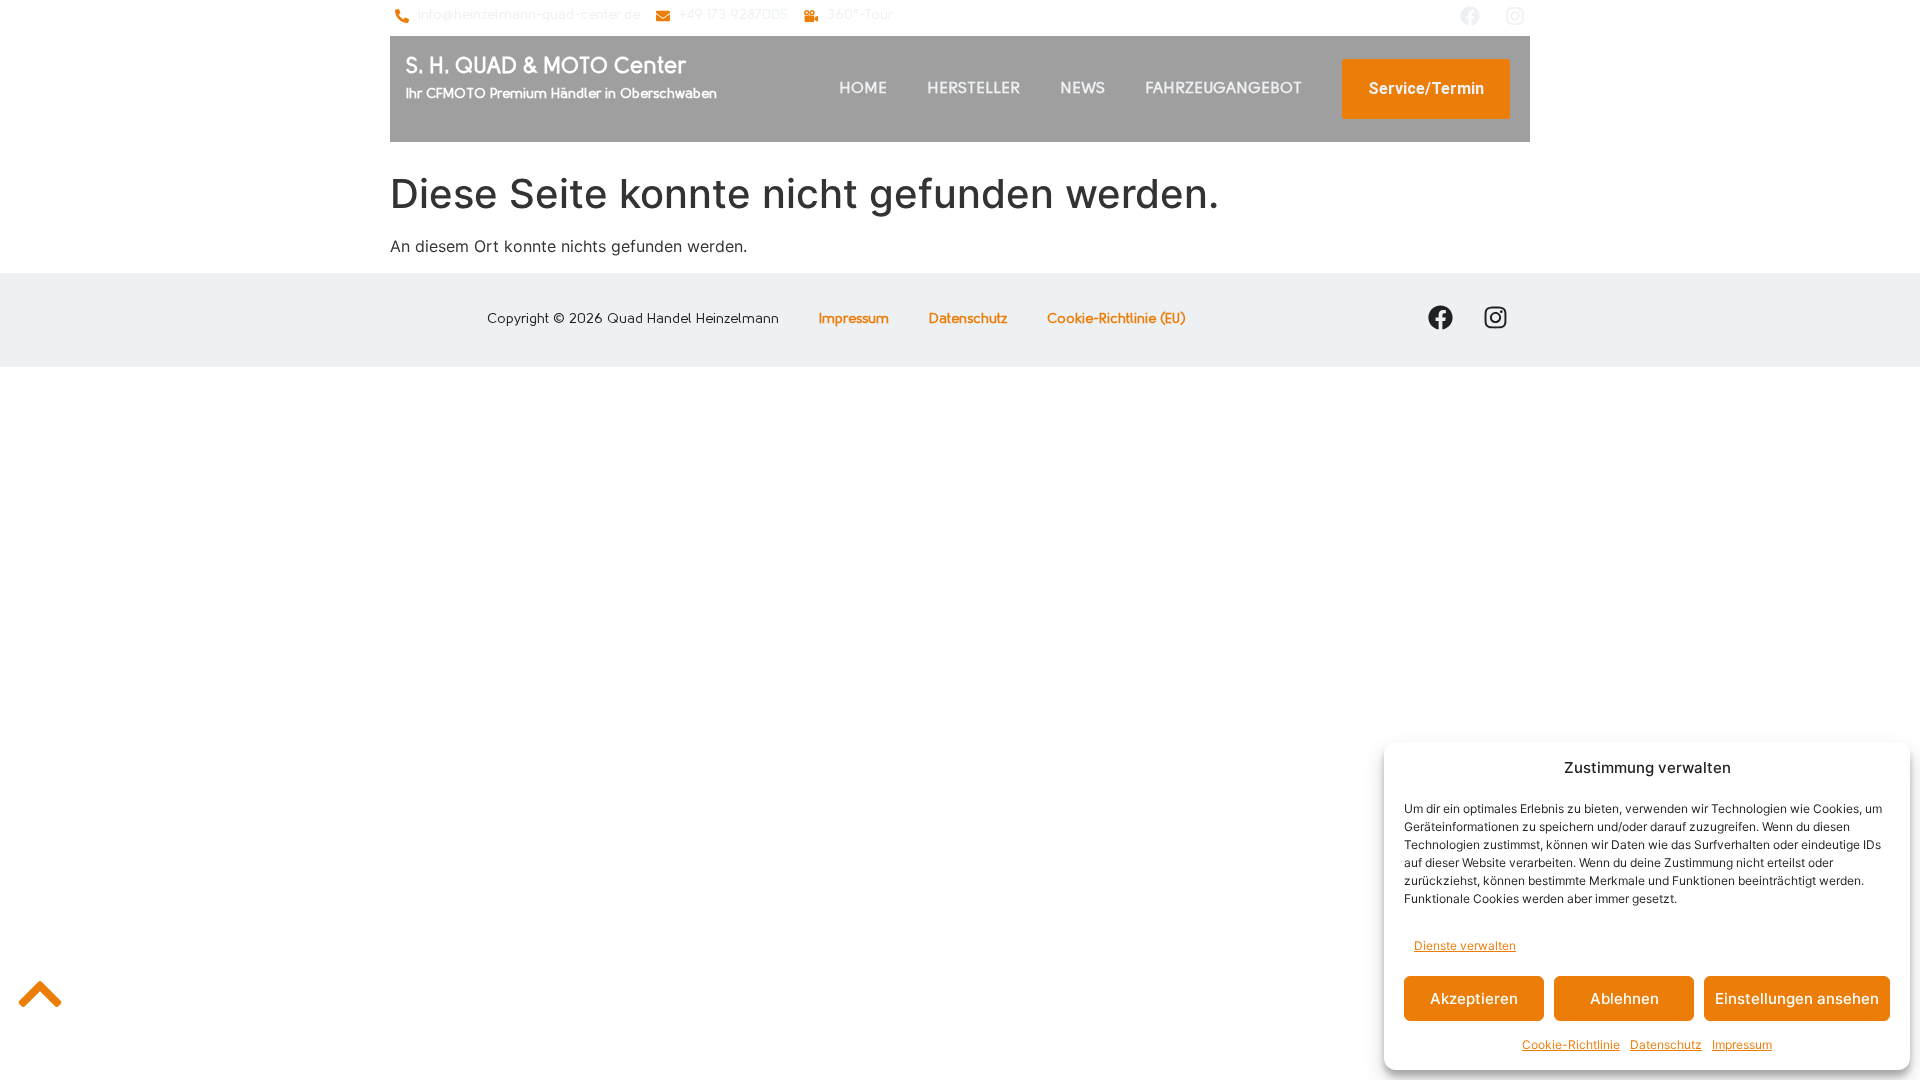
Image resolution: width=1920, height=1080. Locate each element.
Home (863, 89)
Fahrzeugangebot (1223, 89)
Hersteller (973, 89)
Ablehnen (1624, 998)
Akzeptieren (1474, 998)
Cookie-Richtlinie (1571, 1044)
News (1082, 89)
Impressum (1742, 1044)
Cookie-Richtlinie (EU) (1116, 319)
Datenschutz (1666, 1044)
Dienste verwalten (1465, 945)
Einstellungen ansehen (1797, 998)
